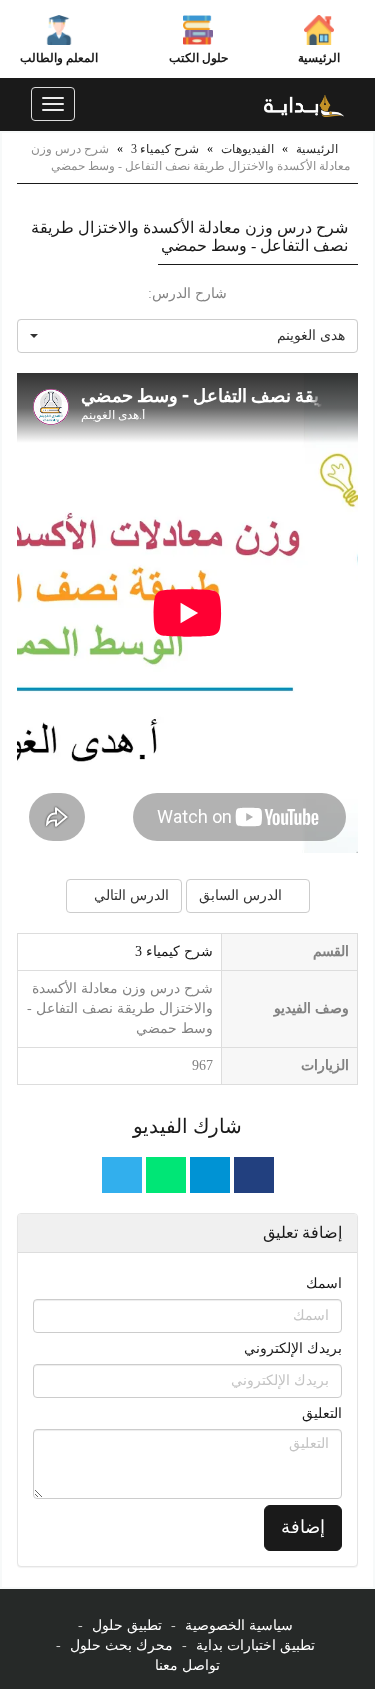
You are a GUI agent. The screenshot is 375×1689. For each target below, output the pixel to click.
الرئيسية (319, 58)
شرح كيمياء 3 (165, 149)
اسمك (324, 1283)
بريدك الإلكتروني (293, 1348)
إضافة (303, 1527)
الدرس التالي (129, 895)
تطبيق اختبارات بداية (255, 1645)
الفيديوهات (247, 149)
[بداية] (304, 104)
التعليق (322, 1413)
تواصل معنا (187, 1665)
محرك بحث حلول (121, 1645)
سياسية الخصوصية (239, 1625)
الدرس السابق (242, 895)
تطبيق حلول (127, 1625)
